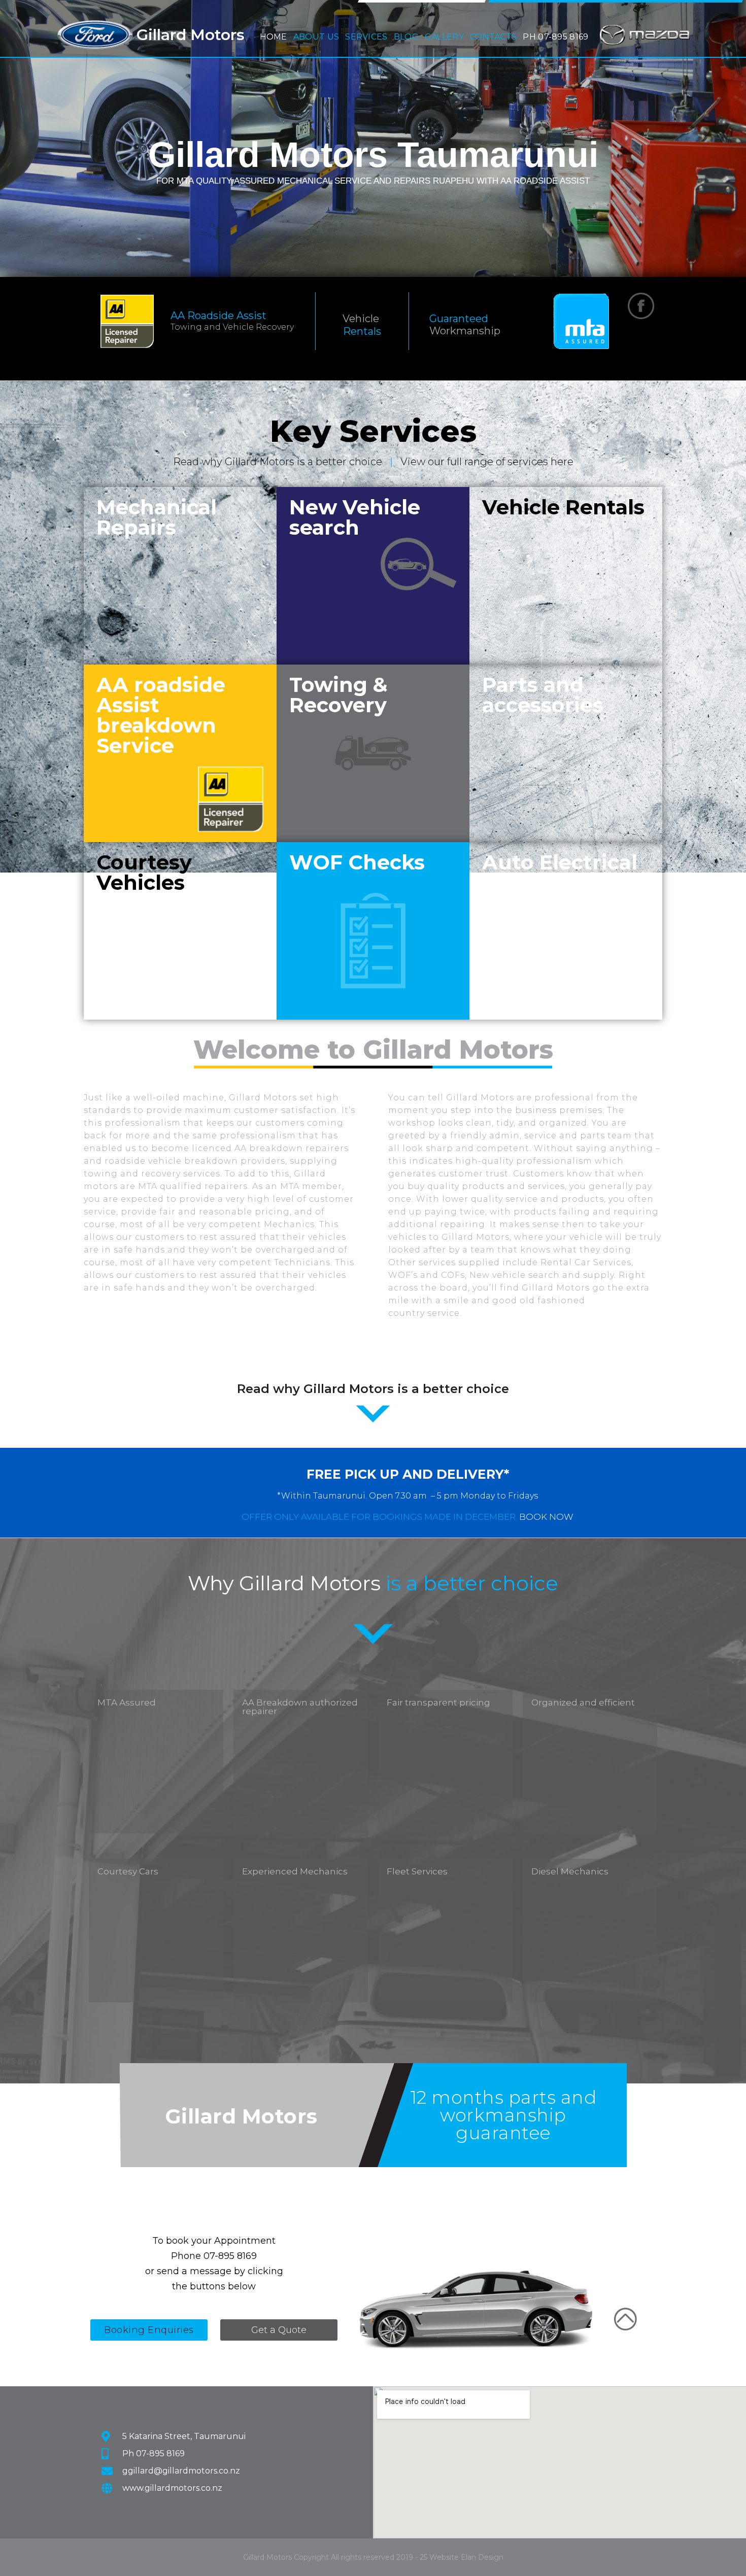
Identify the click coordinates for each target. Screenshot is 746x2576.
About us (316, 34)
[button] (316, 34)
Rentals (362, 331)
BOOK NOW (546, 1517)
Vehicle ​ (362, 319)
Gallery (444, 37)
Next (731, 137)
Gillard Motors (191, 35)
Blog (406, 37)
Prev (15, 137)
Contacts (493, 37)
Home (274, 37)
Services (366, 34)
